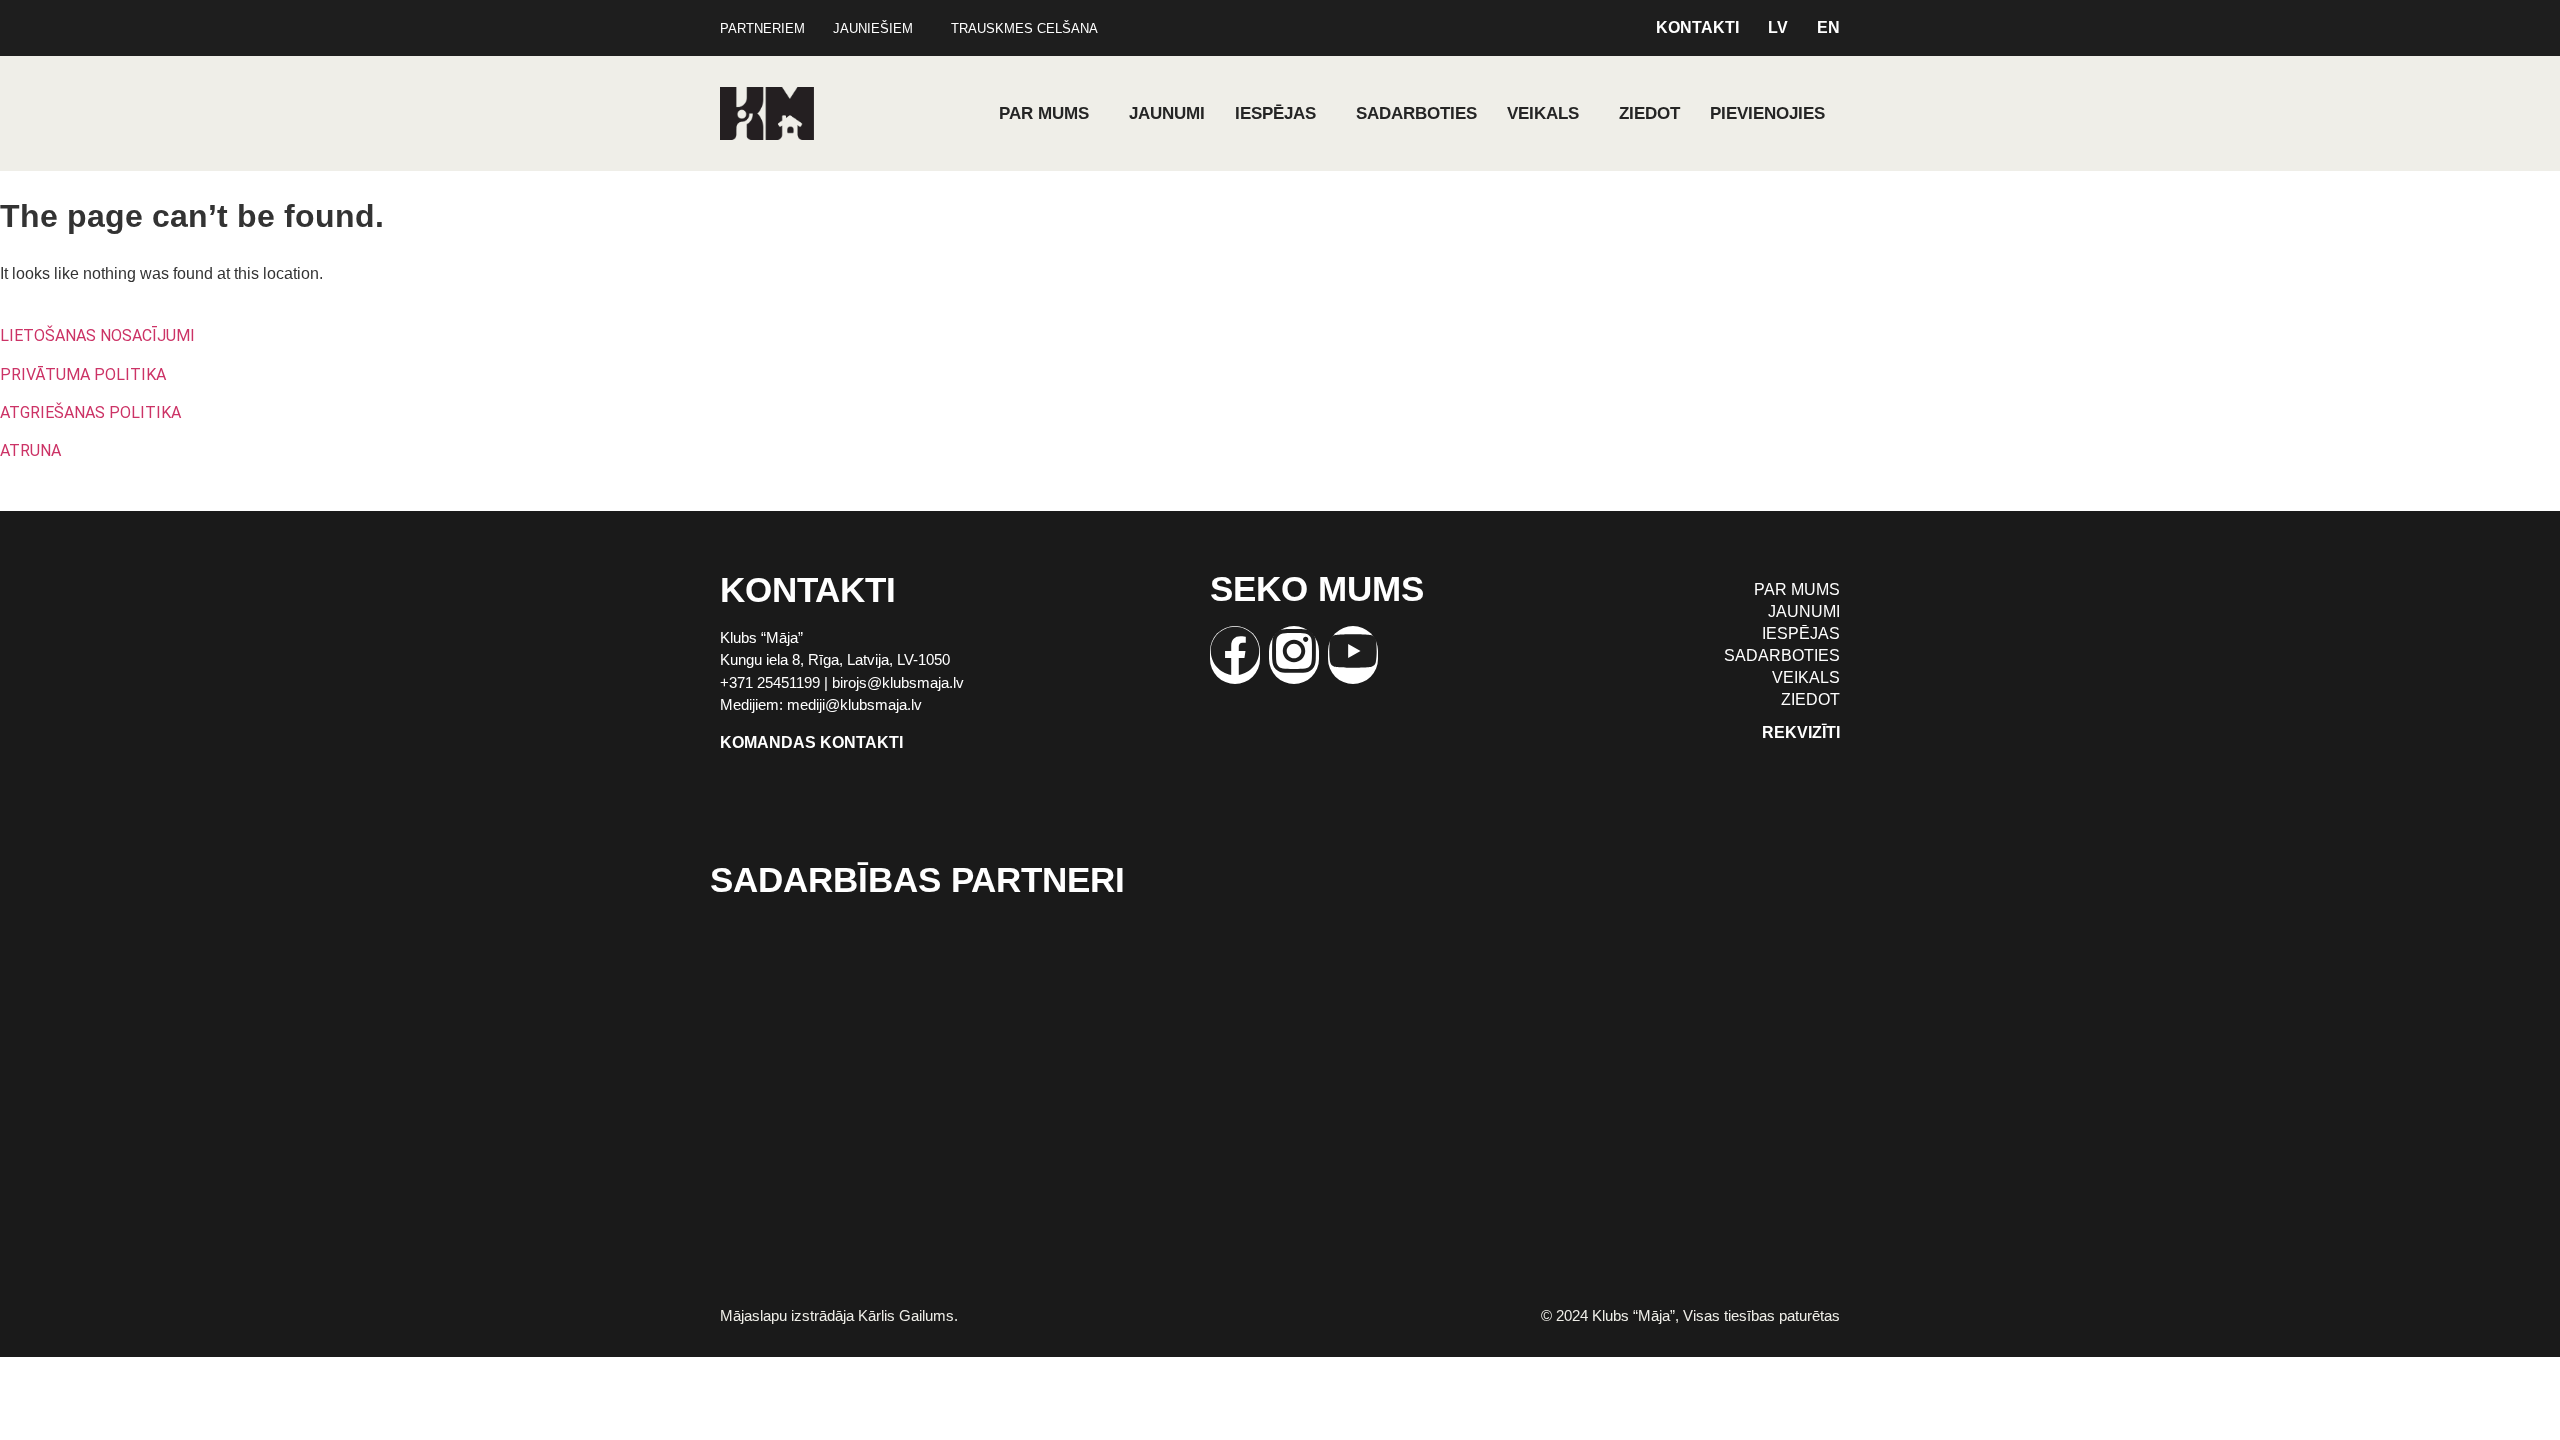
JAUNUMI (1167, 113)
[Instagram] (1294, 655)
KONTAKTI (1697, 28)
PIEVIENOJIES (1767, 113)
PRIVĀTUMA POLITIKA (83, 374)
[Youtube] (1353, 655)
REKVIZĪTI (1801, 732)
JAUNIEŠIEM (873, 28)
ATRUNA (30, 450)
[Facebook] (1235, 655)
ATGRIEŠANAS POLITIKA (90, 412)
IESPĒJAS (1275, 113)
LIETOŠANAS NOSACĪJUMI (97, 335)
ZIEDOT (1649, 113)
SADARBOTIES (1416, 113)
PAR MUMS (1044, 113)
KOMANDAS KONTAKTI (811, 742)
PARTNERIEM (762, 28)
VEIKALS (1543, 113)
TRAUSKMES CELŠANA (1024, 28)
